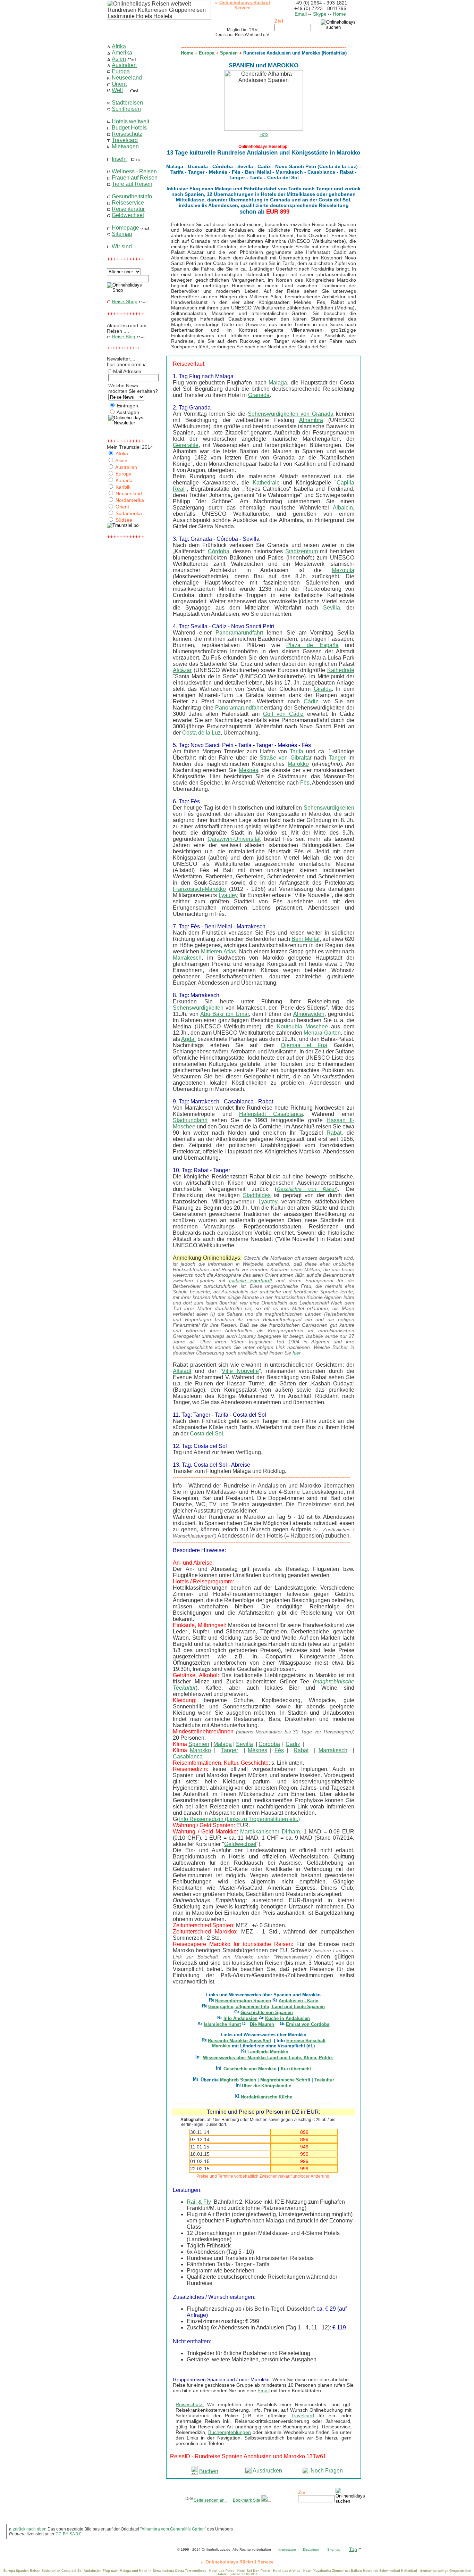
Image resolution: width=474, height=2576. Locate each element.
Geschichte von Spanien (267, 2012)
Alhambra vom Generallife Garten (173, 2529)
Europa (121, 71)
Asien (119, 59)
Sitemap (122, 234)
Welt (117, 90)
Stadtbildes (257, 1195)
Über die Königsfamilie (266, 2086)
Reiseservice (128, 203)
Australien (124, 65)
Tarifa (297, 751)
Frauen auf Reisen (135, 178)
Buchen (209, 2471)
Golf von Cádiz (283, 714)
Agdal (188, 1039)
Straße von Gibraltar (286, 758)
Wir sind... (124, 246)
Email (301, 14)
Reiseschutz (127, 134)
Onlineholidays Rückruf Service (245, 5)
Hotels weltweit (130, 121)
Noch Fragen (327, 2471)
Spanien (229, 53)
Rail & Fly (199, 2202)
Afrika (119, 46)
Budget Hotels (129, 128)
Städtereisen (127, 103)
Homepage (125, 228)
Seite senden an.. (210, 2500)
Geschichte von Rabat (306, 1189)
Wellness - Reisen (134, 171)
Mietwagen (125, 146)
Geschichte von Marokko (250, 2069)
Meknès (248, 770)
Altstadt (182, 1371)
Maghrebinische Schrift (285, 2080)
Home (339, 14)
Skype (320, 14)
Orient (119, 84)
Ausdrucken (267, 2471)
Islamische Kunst (222, 2024)
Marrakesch (187, 958)
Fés (279, 1750)
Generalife (186, 445)
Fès (305, 783)
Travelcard (125, 140)
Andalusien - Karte (298, 2001)
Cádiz (311, 701)
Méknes (257, 1750)
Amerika (122, 53)
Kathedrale (266, 483)
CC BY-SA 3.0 (69, 2534)
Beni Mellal (305, 939)
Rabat (334, 1133)
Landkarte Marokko (268, 2052)
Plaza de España (312, 645)
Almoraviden (309, 1014)
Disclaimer (311, 2549)
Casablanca (188, 1757)
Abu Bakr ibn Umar (225, 1014)
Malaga (278, 383)
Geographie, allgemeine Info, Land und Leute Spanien (266, 2007)
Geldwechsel (128, 215)
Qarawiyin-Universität (234, 839)
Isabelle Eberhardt (251, 1281)
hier (297, 1353)
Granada (259, 395)
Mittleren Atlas (218, 951)
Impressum (287, 2549)
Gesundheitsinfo (132, 196)
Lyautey (228, 895)
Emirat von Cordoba (308, 2024)
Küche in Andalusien (287, 2018)
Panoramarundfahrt (239, 633)
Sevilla (332, 608)
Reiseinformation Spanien (243, 2001)
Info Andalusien (240, 2018)
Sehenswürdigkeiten (329, 808)
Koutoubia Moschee (302, 1026)
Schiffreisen (126, 109)
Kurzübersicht (296, 2069)
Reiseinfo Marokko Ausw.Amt (239, 2041)
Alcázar (182, 670)
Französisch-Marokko (199, 889)
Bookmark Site (247, 2500)
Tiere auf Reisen (132, 184)
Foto (264, 134)
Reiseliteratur (128, 209)
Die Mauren (262, 2024)
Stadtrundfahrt (190, 1120)
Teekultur (324, 2080)
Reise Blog (124, 337)
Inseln (119, 159)
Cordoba (269, 1744)
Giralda (323, 689)
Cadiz (293, 1744)
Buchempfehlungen (230, 2432)
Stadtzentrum (302, 551)
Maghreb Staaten (238, 2080)
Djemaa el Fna (304, 1045)
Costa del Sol (206, 1434)
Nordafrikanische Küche (266, 2097)
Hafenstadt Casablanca (271, 1114)
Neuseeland (127, 78)
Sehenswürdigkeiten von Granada (291, 414)
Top (353, 2549)
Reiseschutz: (190, 2404)
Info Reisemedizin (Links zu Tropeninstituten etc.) (239, 1819)
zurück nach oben (30, 2529)
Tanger (337, 758)
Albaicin (343, 508)
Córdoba (219, 551)
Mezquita (343, 570)
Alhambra (311, 420)
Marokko (298, 764)
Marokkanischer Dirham (270, 1832)
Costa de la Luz (201, 733)
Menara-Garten (322, 1033)
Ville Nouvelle (240, 1371)
